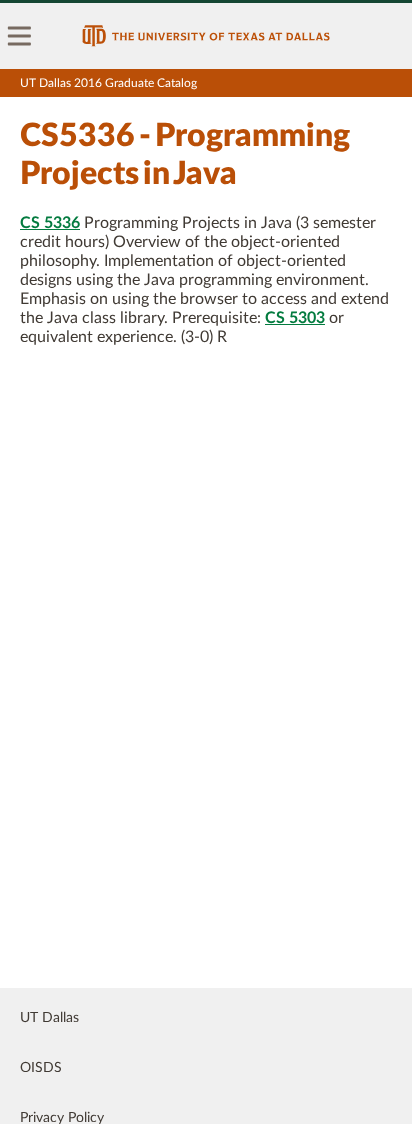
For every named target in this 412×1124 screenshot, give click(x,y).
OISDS (41, 1068)
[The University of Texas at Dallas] (206, 36)
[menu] (20, 36)
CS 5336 (50, 223)
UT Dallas (49, 1018)
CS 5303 (295, 318)
